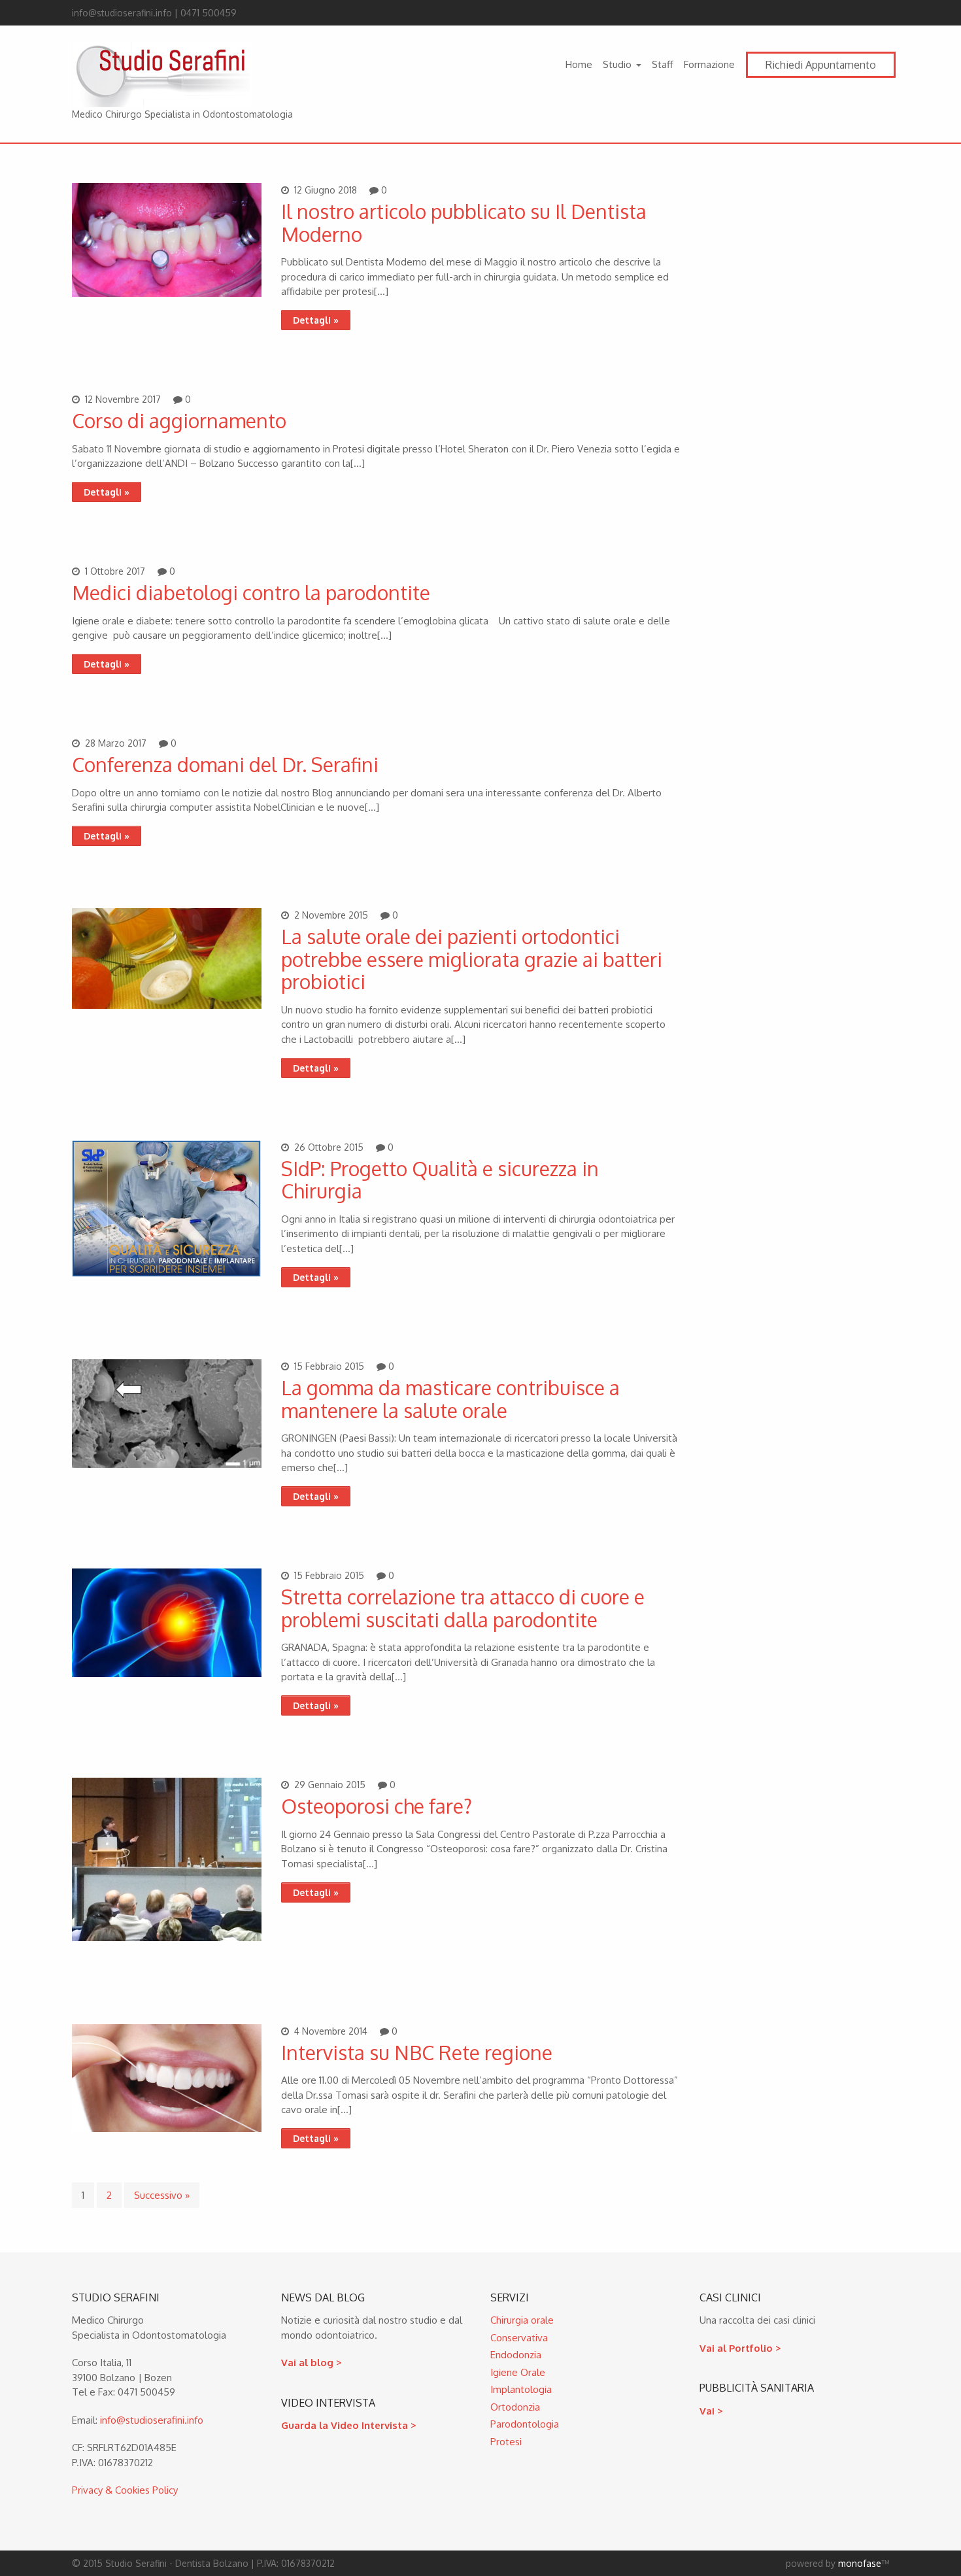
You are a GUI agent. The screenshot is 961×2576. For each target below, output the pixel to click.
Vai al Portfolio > (740, 2348)
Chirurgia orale (522, 2320)
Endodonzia (516, 2355)
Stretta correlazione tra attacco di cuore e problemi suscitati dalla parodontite (463, 1608)
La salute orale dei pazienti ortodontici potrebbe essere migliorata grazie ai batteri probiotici (472, 959)
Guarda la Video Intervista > (349, 2425)
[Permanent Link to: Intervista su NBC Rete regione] (167, 2128)
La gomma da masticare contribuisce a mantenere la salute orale (450, 1399)
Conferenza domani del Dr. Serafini (225, 764)
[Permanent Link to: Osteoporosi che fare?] (167, 1938)
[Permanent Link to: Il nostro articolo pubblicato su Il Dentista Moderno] (167, 293)
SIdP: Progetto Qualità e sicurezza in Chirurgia (440, 1180)
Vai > (711, 2411)
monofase (860, 2563)
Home (579, 64)
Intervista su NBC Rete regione (417, 2052)
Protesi (506, 2442)
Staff (663, 64)
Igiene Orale (518, 2372)
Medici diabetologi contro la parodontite (251, 592)
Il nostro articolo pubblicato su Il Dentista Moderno (464, 223)
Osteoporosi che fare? (377, 1806)
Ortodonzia (515, 2407)
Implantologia (521, 2389)
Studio (617, 64)
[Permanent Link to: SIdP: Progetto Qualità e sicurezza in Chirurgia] (167, 1273)
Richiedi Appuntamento (821, 65)
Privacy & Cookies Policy (125, 2490)
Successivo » (162, 2195)
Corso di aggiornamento (179, 420)
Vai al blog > (312, 2363)
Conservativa (519, 2338)
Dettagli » (316, 320)
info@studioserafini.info (152, 2420)
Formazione (709, 64)
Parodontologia (525, 2424)
